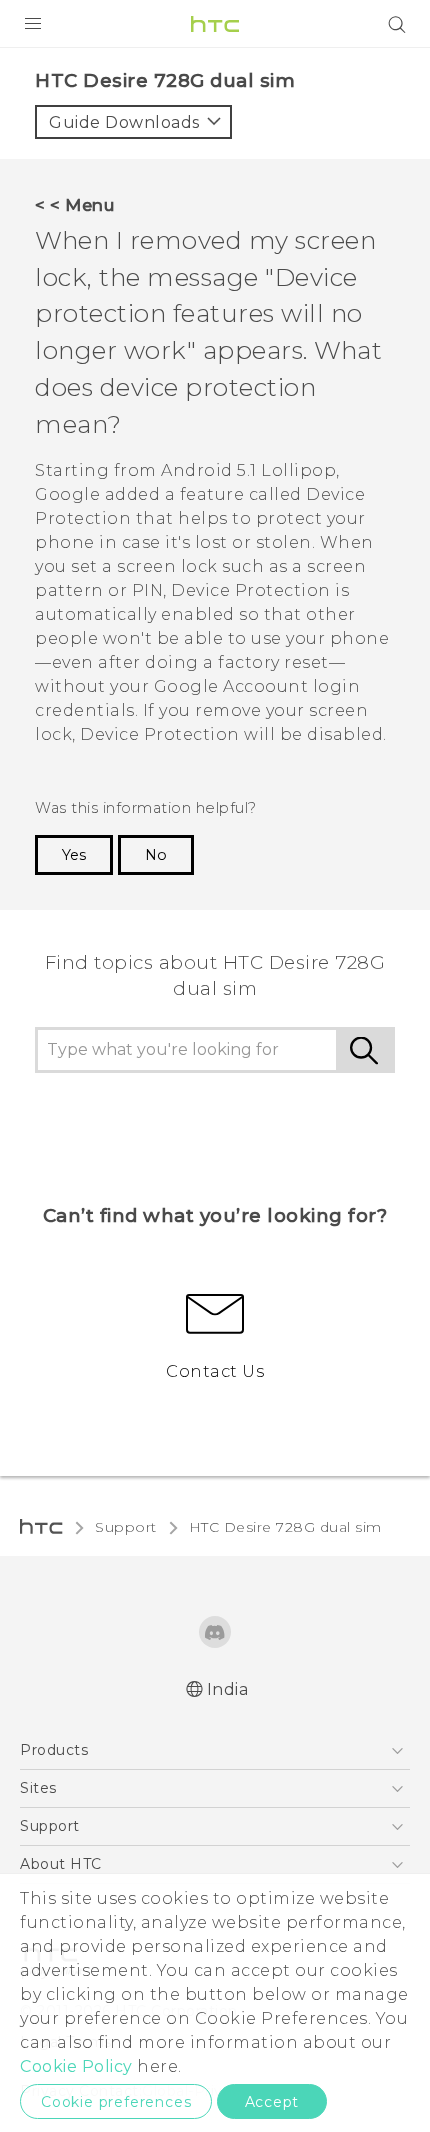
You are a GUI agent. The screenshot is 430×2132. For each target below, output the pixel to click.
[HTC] (215, 24)
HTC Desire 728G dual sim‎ (285, 1527)
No (156, 855)
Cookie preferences (116, 2102)
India (228, 1689)
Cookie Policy (76, 2066)
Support (126, 1527)
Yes (74, 855)
